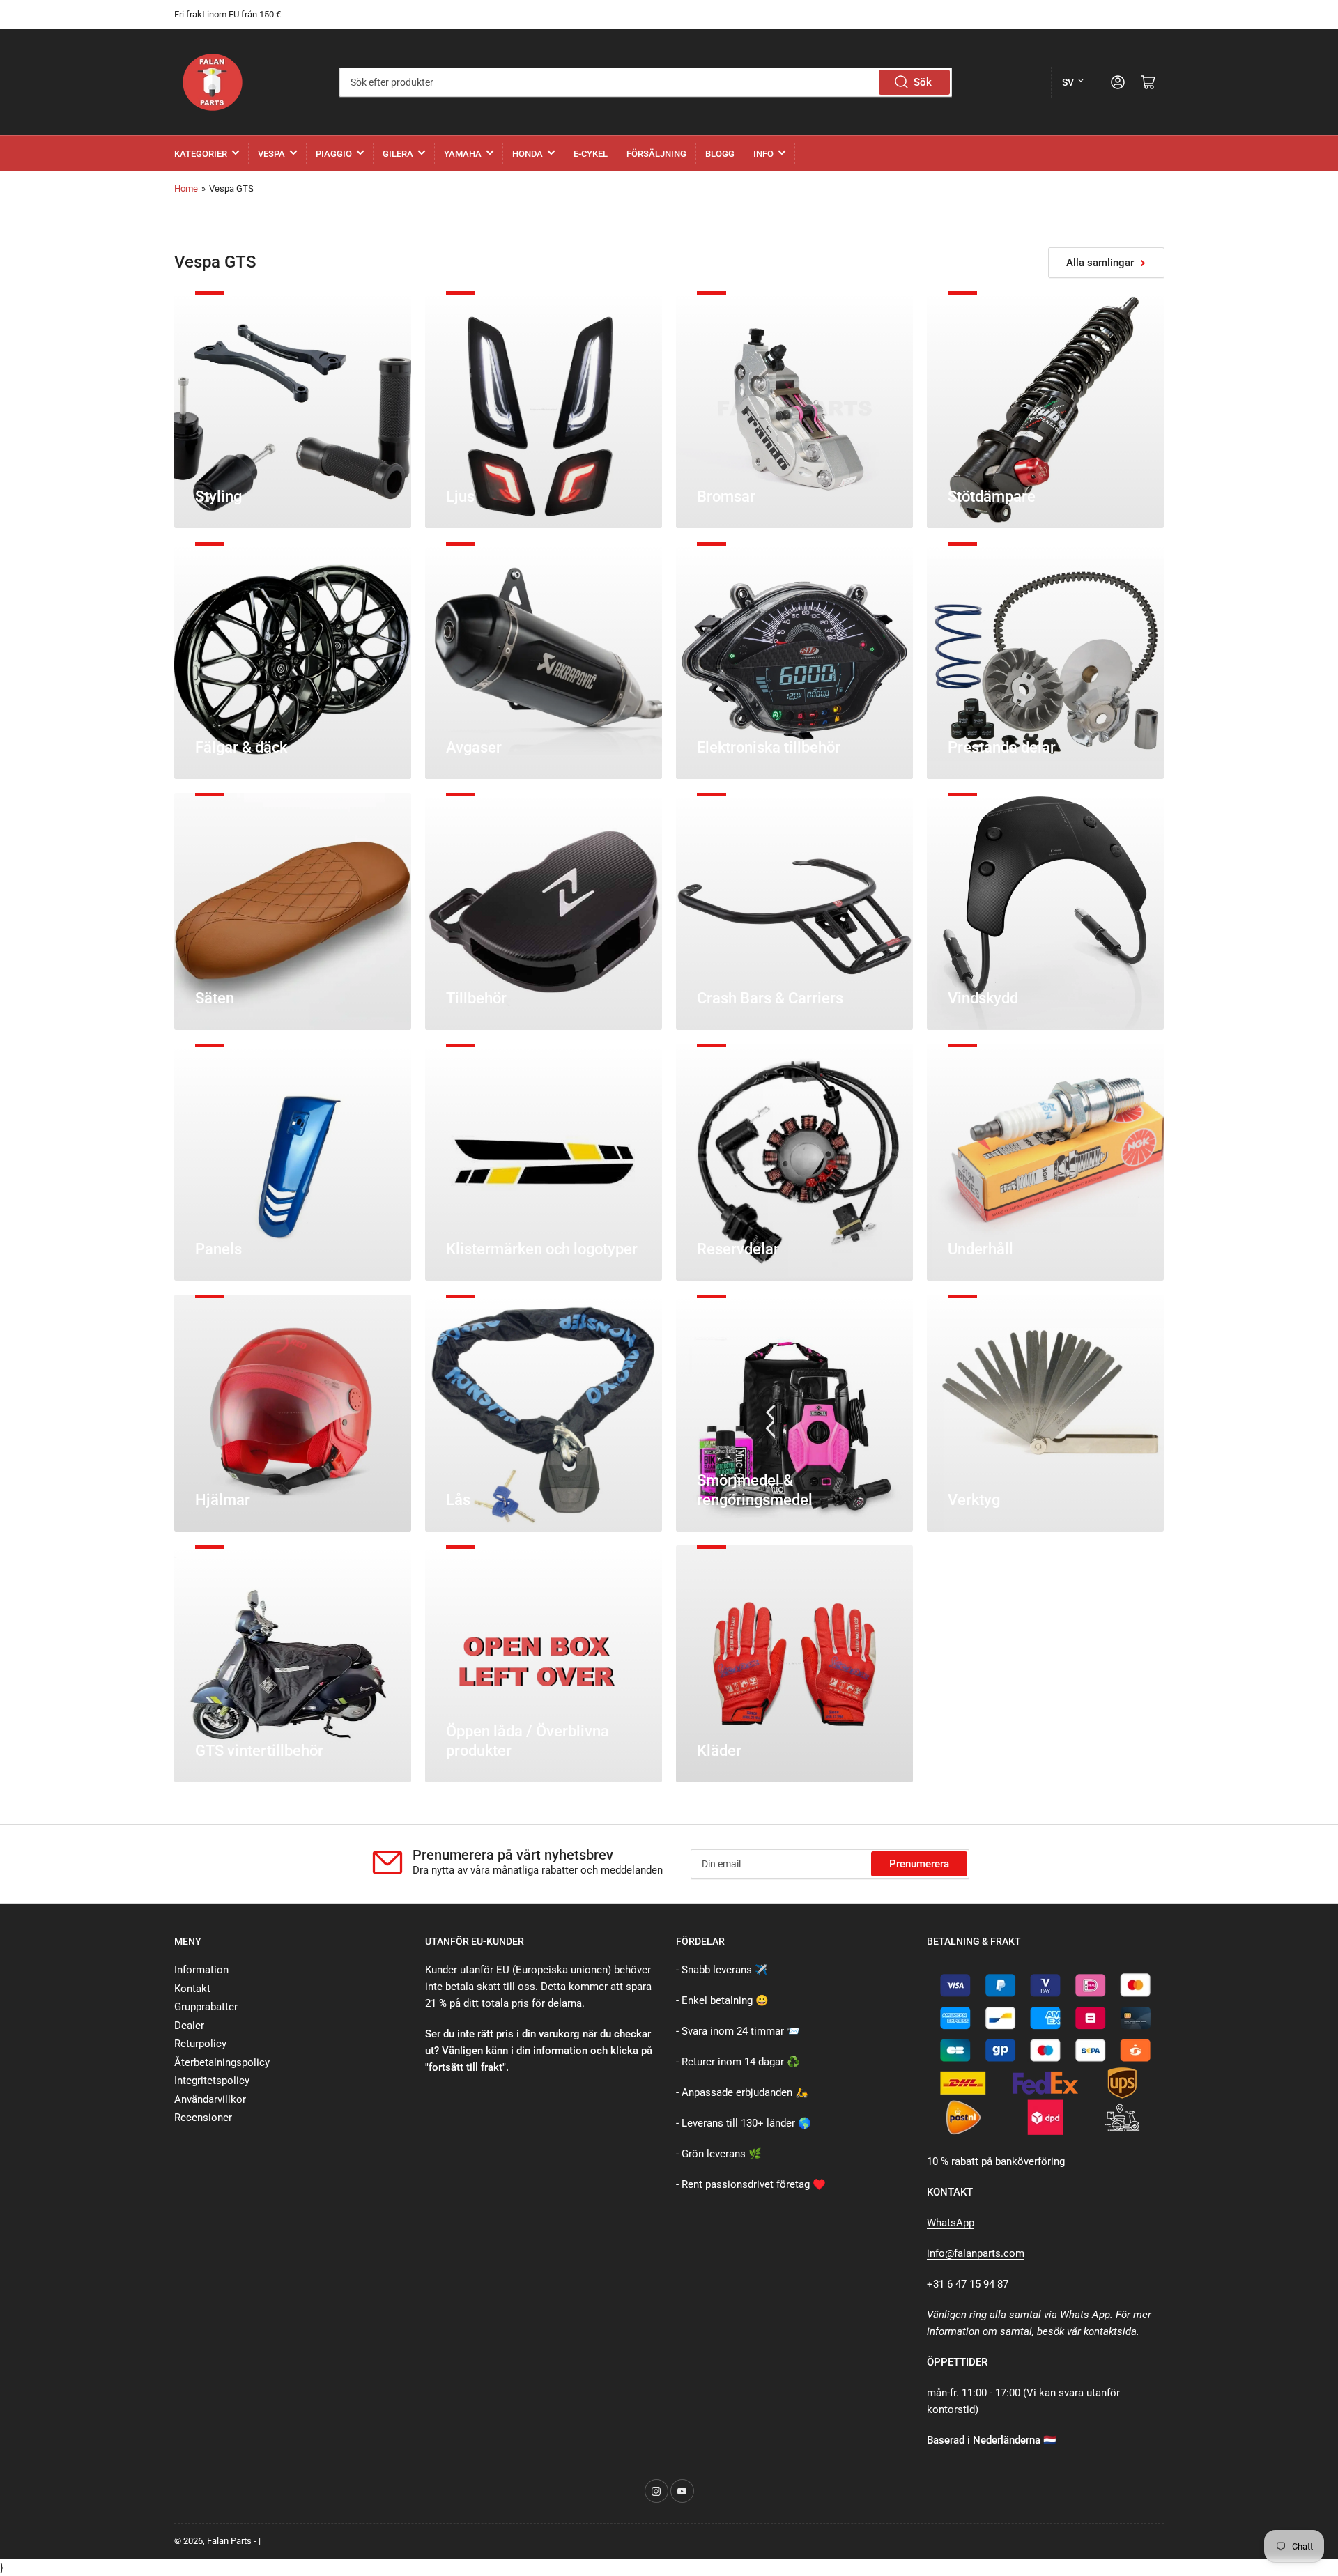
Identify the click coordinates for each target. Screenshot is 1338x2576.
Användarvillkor (210, 2099)
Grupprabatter (206, 2007)
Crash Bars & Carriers (770, 998)
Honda (528, 154)
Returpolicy (200, 2044)
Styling (218, 496)
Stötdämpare (992, 496)
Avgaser (474, 747)
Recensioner (203, 2118)
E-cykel (591, 154)
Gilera (398, 154)
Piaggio (334, 154)
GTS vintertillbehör (259, 1751)
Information (201, 1970)
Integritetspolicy (212, 2081)
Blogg (720, 154)
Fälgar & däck (241, 747)
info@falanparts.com (976, 2253)
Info (763, 154)
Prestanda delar (1002, 747)
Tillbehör (476, 998)
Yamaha (463, 154)
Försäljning (656, 154)
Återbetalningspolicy (222, 2062)
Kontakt (192, 1989)
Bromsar (726, 496)
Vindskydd (983, 998)
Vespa (271, 154)
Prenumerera (919, 1864)
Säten (215, 998)
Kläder (719, 1751)
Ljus (460, 496)
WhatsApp (951, 2223)
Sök (923, 82)
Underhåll (981, 1249)
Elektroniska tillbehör (769, 747)
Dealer (189, 2026)
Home (186, 188)
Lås (458, 1500)
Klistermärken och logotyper (542, 1249)
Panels (218, 1249)
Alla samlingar (1100, 263)
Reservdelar (738, 1249)
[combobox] (646, 82)
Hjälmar (223, 1500)
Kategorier (201, 154)
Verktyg (974, 1500)
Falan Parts (229, 2541)
